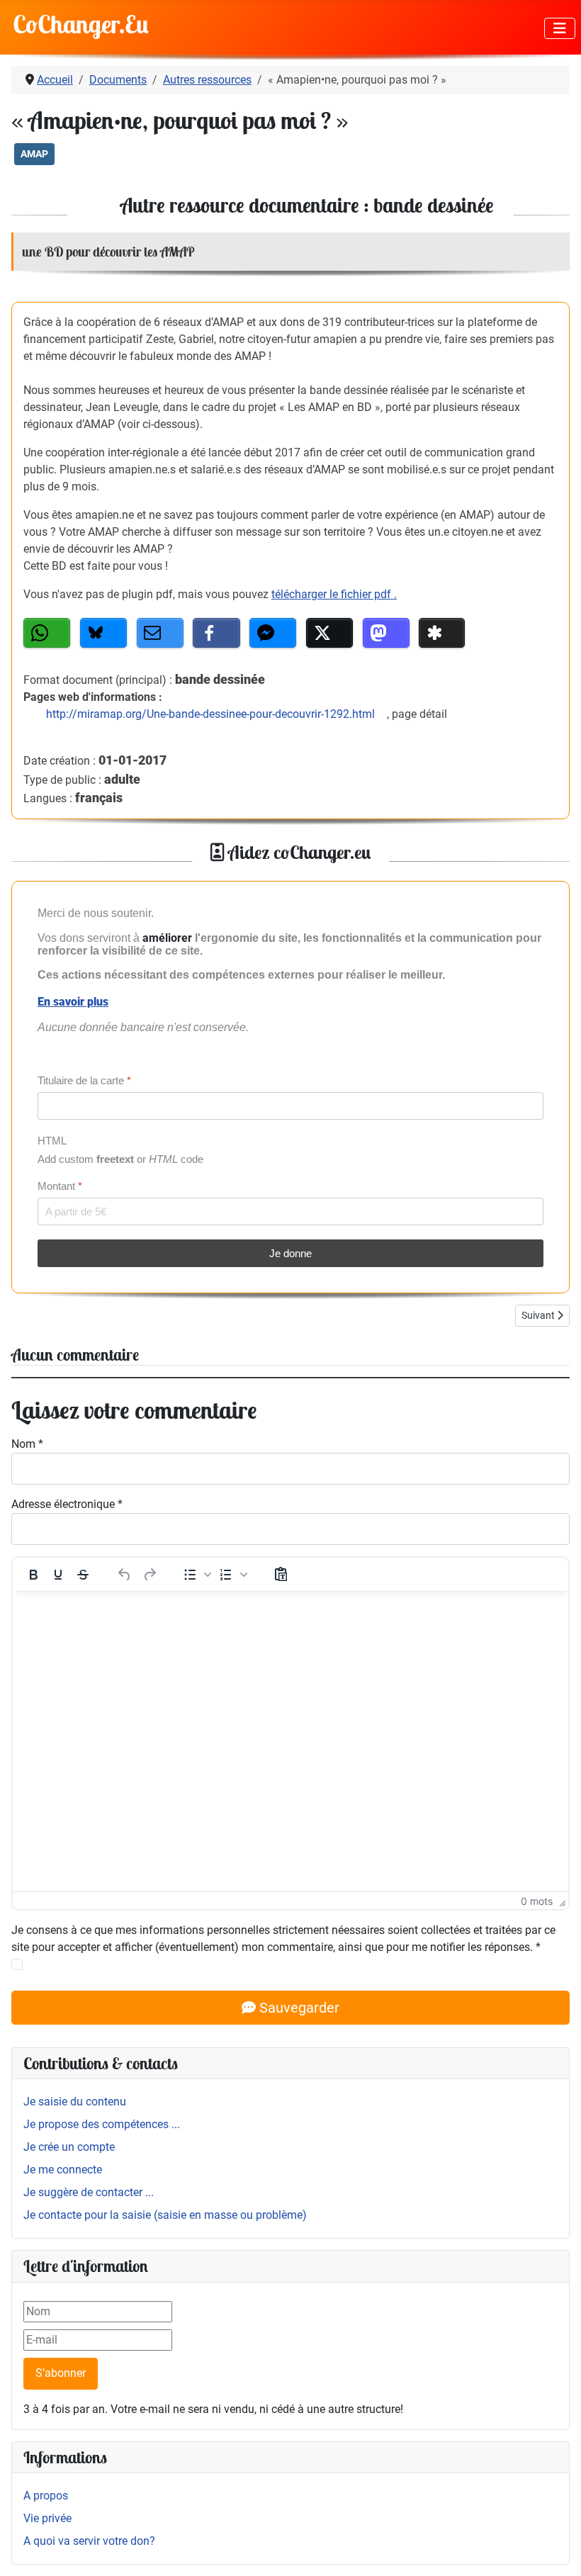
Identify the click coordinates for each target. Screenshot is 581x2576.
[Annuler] (125, 1575)
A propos (46, 2496)
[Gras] (33, 1575)
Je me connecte (63, 2170)
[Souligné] (58, 1575)
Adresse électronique (67, 1504)
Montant (60, 1186)
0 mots (537, 1901)
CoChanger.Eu (81, 24)
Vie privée (47, 2518)
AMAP (34, 154)
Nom (27, 1444)
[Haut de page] (556, 2550)
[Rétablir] (150, 1575)
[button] (47, 633)
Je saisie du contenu (75, 2102)
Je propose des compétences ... (102, 2124)
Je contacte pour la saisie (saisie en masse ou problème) (165, 2215)
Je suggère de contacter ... (89, 2192)
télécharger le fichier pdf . (334, 594)
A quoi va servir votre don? (89, 2541)
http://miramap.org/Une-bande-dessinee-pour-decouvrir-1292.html (210, 714)
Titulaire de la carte (84, 1080)
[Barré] (83, 1575)
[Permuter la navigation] (560, 28)
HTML (52, 1141)
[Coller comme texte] (281, 1575)
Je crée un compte (69, 2147)
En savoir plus (73, 1002)
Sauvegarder (298, 2008)
